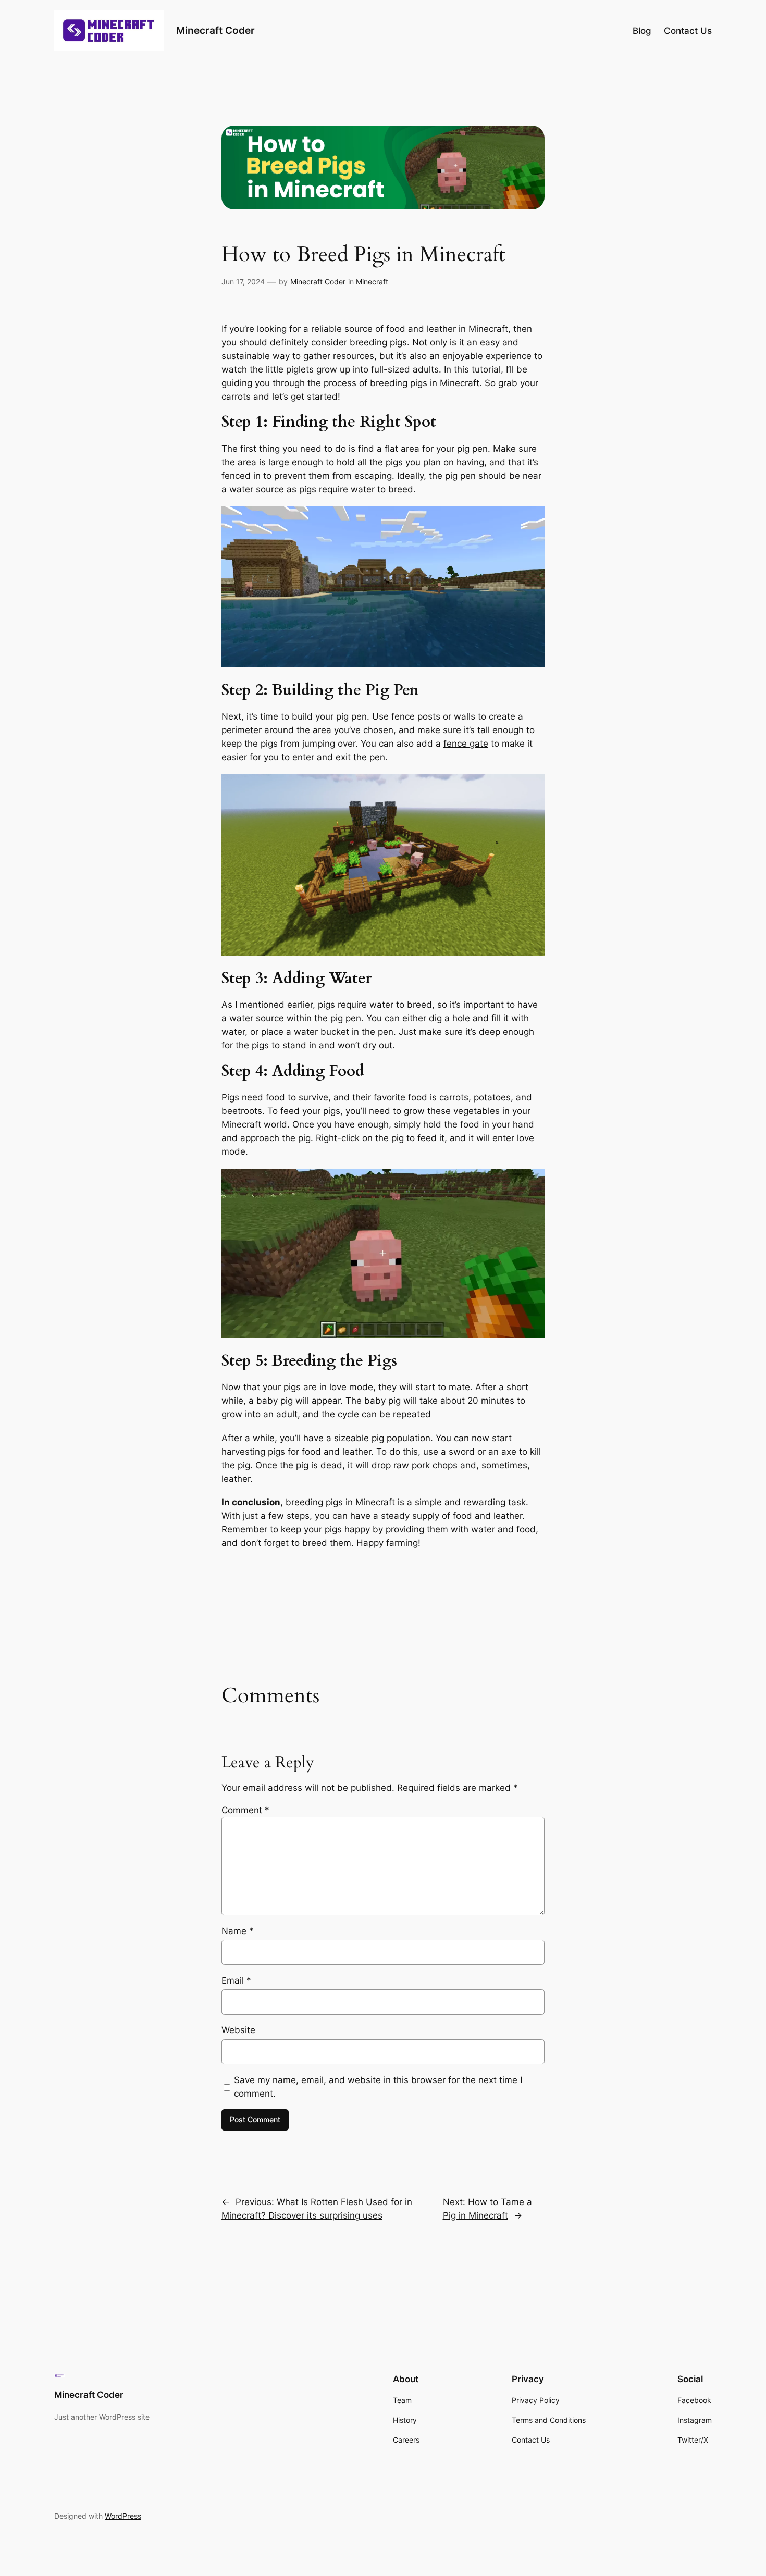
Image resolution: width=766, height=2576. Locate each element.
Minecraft (372, 282)
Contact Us (688, 31)
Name (238, 1931)
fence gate (466, 744)
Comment (245, 1810)
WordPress (123, 2516)
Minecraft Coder (215, 30)
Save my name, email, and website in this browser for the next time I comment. (378, 2087)
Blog (642, 31)
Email (236, 1980)
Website (238, 2030)
